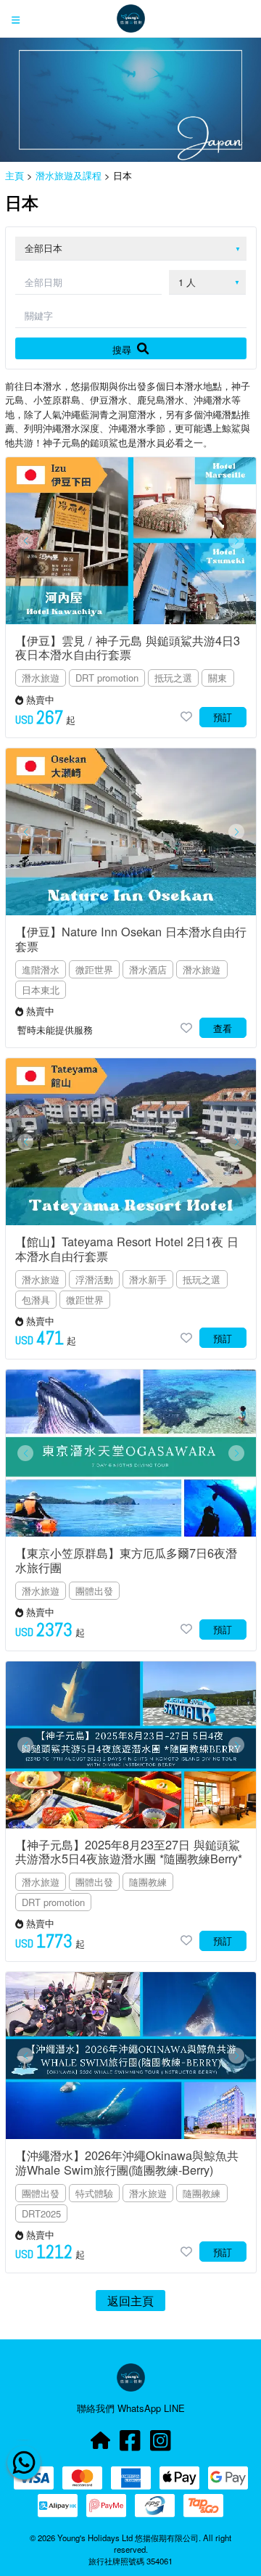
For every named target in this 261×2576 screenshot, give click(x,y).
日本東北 (41, 990)
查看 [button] (223, 1028)
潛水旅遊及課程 (69, 175)
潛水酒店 (148, 969)
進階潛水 (41, 969)
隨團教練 (148, 1882)
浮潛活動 (94, 1279)
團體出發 (94, 1591)
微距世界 (94, 969)
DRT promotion (107, 678)
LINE (174, 2408)
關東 (217, 678)
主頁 (14, 175)
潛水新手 (148, 1279)
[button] (25, 541)
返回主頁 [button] (130, 2300)
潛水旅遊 (41, 678)
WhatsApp (141, 2408)
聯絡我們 (97, 2408)
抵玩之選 (173, 678)
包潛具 (36, 1300)
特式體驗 (94, 2193)
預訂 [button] (223, 717)
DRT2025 (41, 2213)
